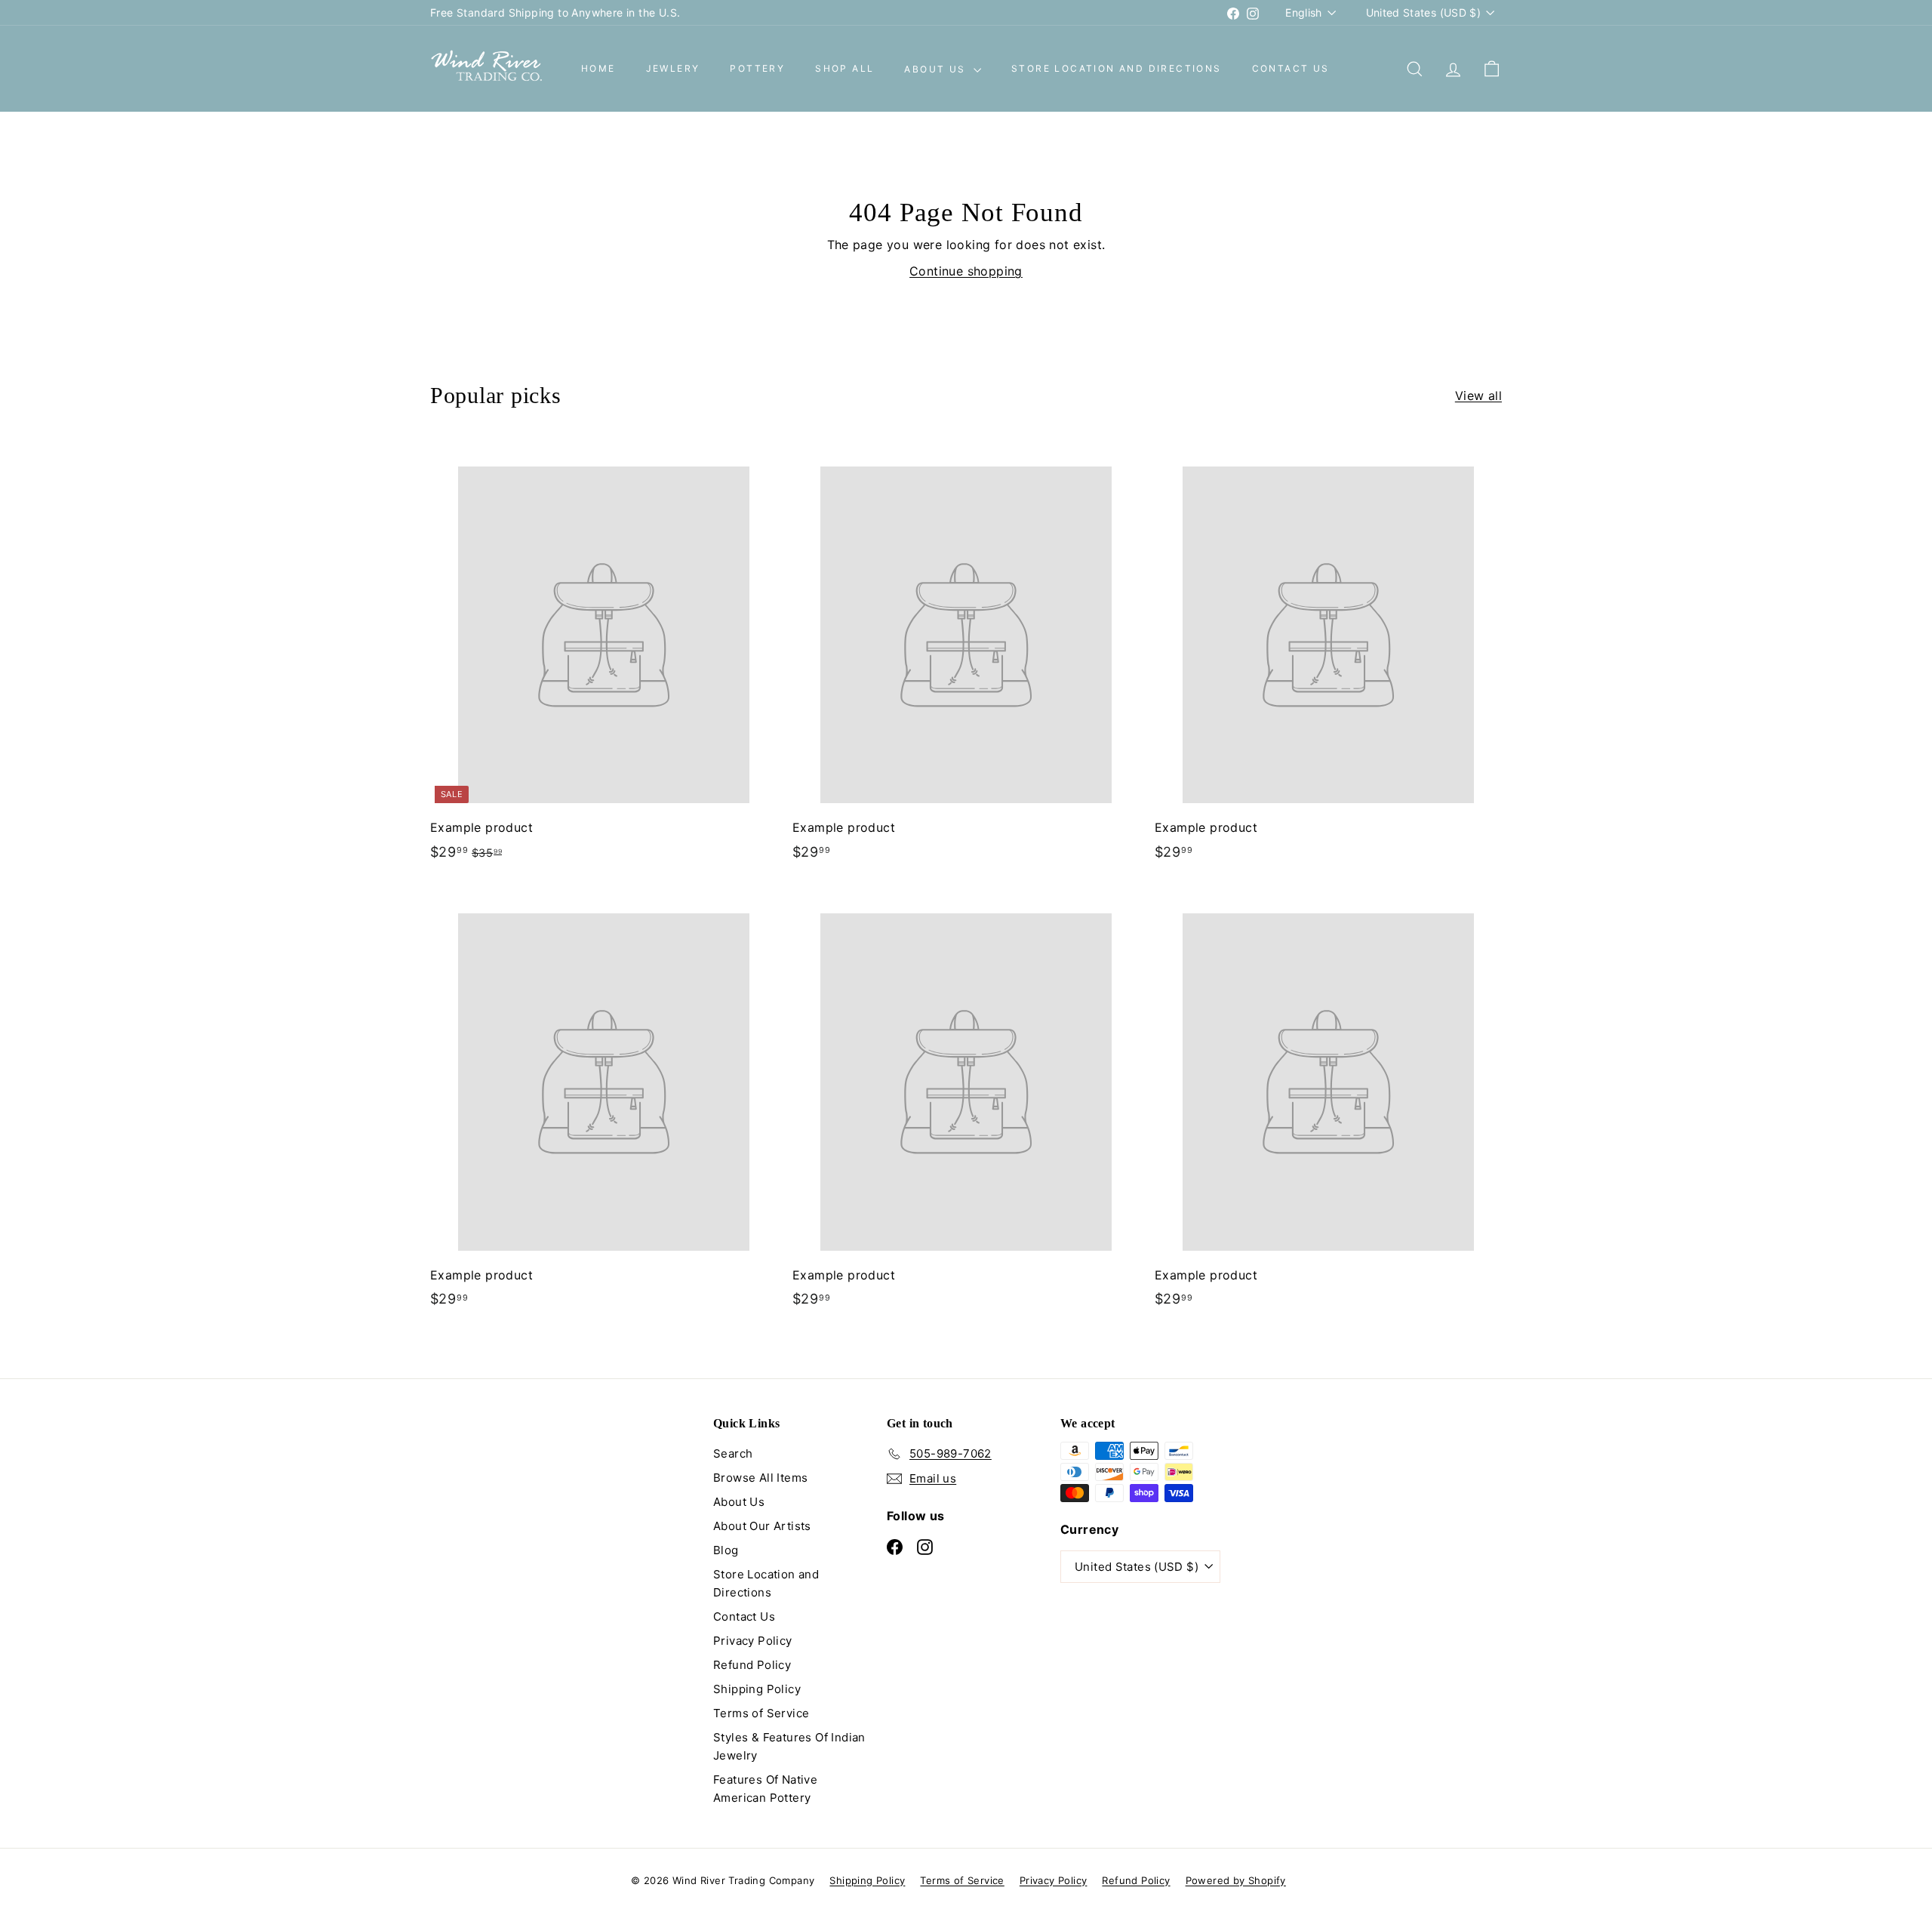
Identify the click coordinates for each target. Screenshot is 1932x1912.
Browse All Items (760, 1478)
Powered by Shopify (1236, 1880)
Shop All (844, 69)
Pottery (757, 69)
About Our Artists (762, 1526)
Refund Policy (752, 1665)
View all (1478, 396)
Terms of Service (761, 1713)
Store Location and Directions (1117, 69)
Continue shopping (966, 271)
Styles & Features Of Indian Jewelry (789, 1746)
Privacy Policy (753, 1641)
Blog (726, 1550)
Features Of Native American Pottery (765, 1789)
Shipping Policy (757, 1689)
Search (733, 1453)
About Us (937, 69)
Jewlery (673, 69)
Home (598, 69)
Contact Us (1291, 69)
